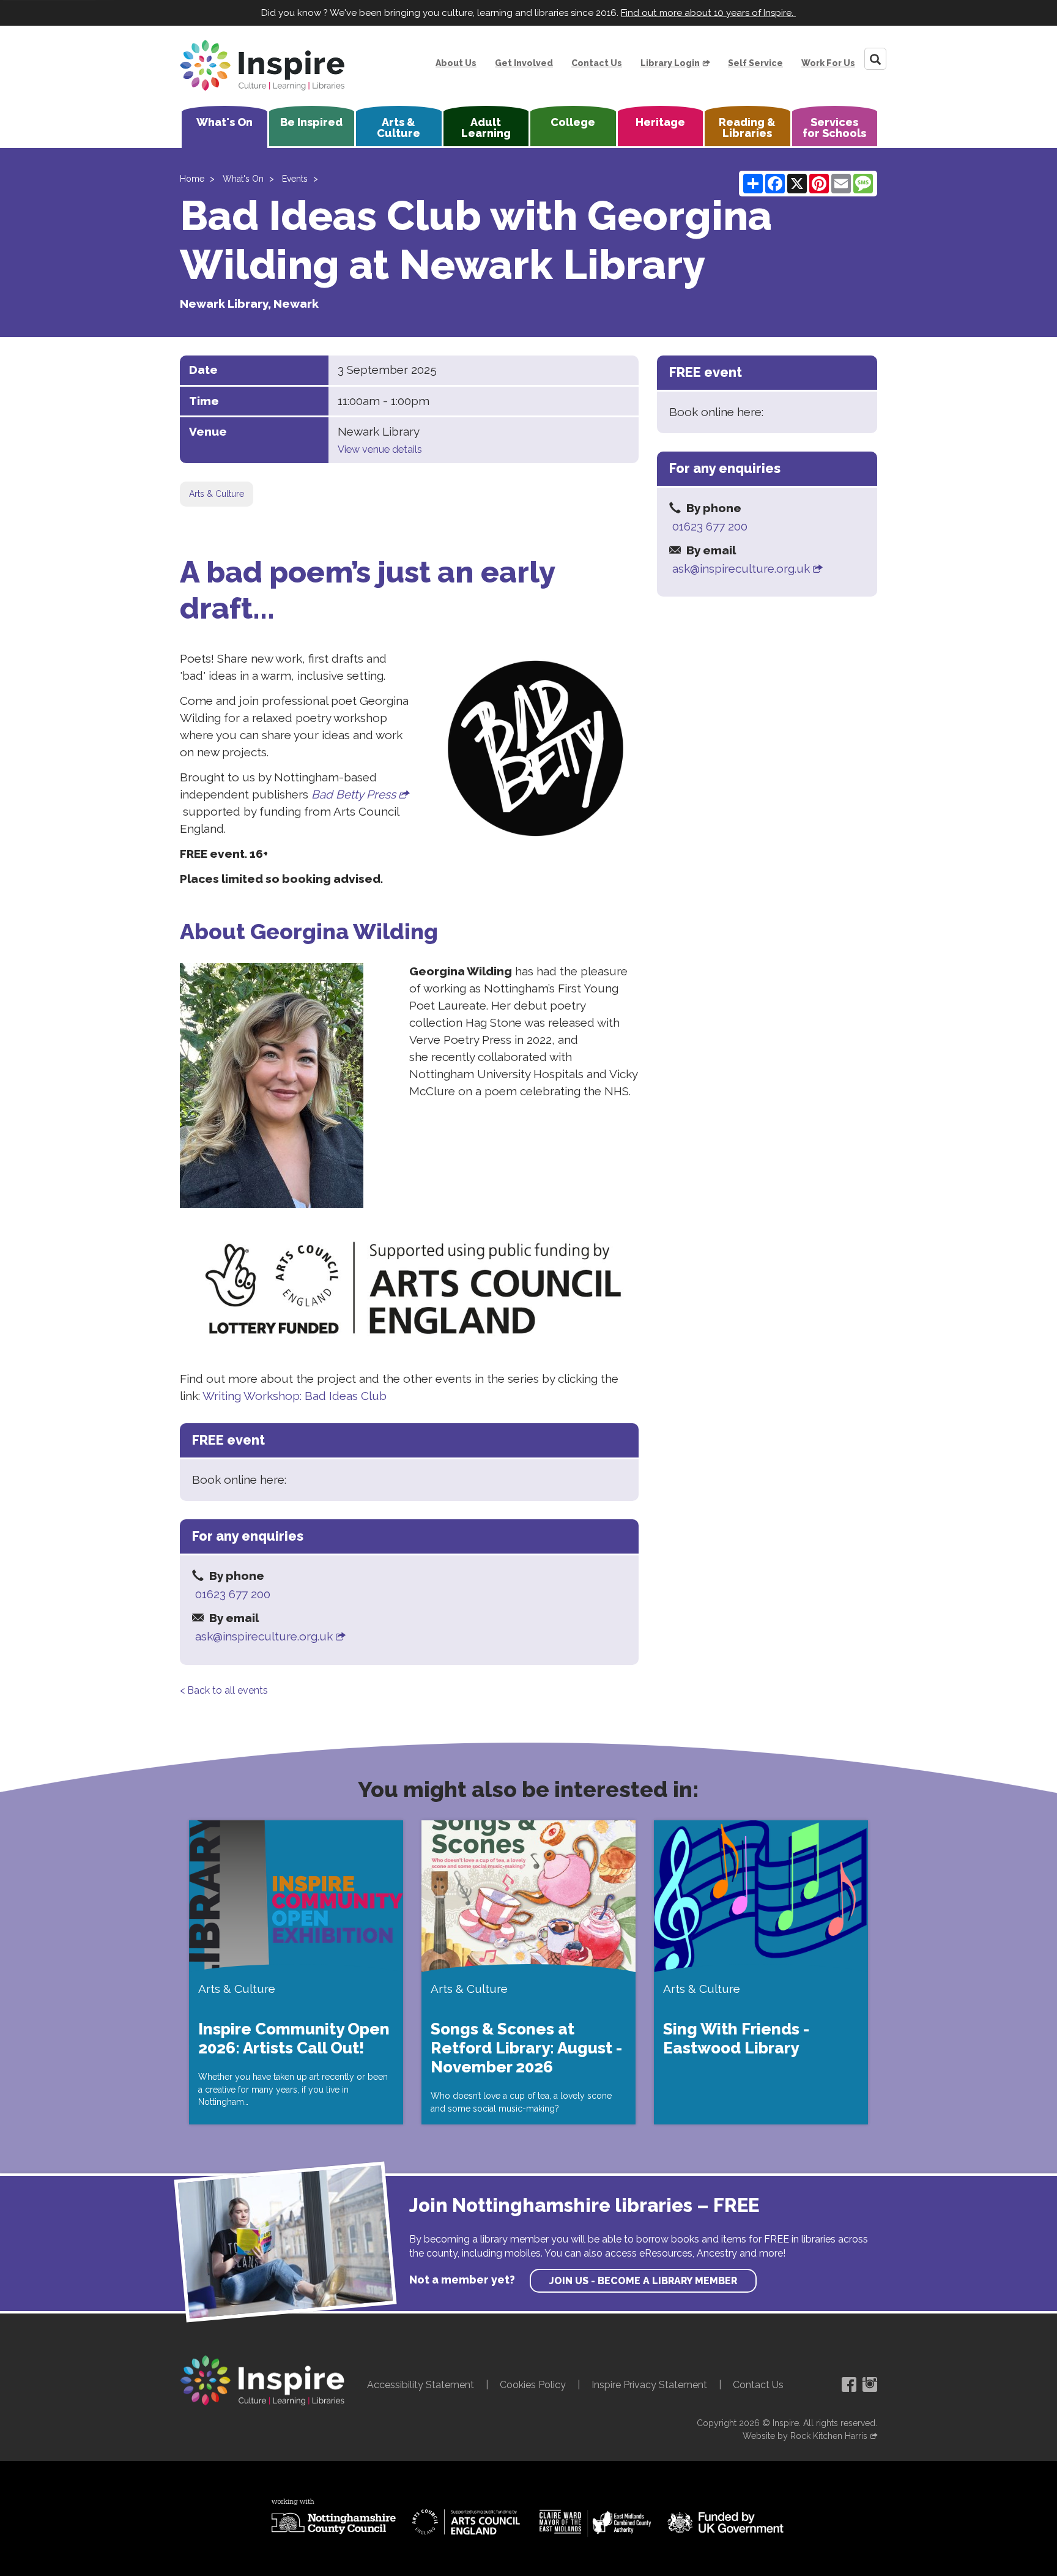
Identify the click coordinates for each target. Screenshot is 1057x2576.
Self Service (755, 63)
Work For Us (828, 63)
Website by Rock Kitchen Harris (805, 2436)
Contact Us (597, 63)
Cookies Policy (533, 2385)
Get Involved (524, 63)
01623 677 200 (233, 1594)
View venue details (380, 449)
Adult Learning (486, 128)
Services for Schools (834, 128)
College (573, 122)
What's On (224, 122)
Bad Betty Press (354, 794)
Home (192, 179)
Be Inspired (311, 122)
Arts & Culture (399, 128)
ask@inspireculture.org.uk (264, 1636)
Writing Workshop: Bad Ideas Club (295, 1396)
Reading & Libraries (747, 128)
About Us (456, 63)
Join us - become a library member (643, 2281)
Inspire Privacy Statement (649, 2385)
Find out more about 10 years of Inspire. (708, 13)
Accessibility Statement (421, 2385)
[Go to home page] (262, 65)
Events (295, 179)
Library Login (670, 63)
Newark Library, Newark (249, 303)
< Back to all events (224, 1690)
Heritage (660, 122)
